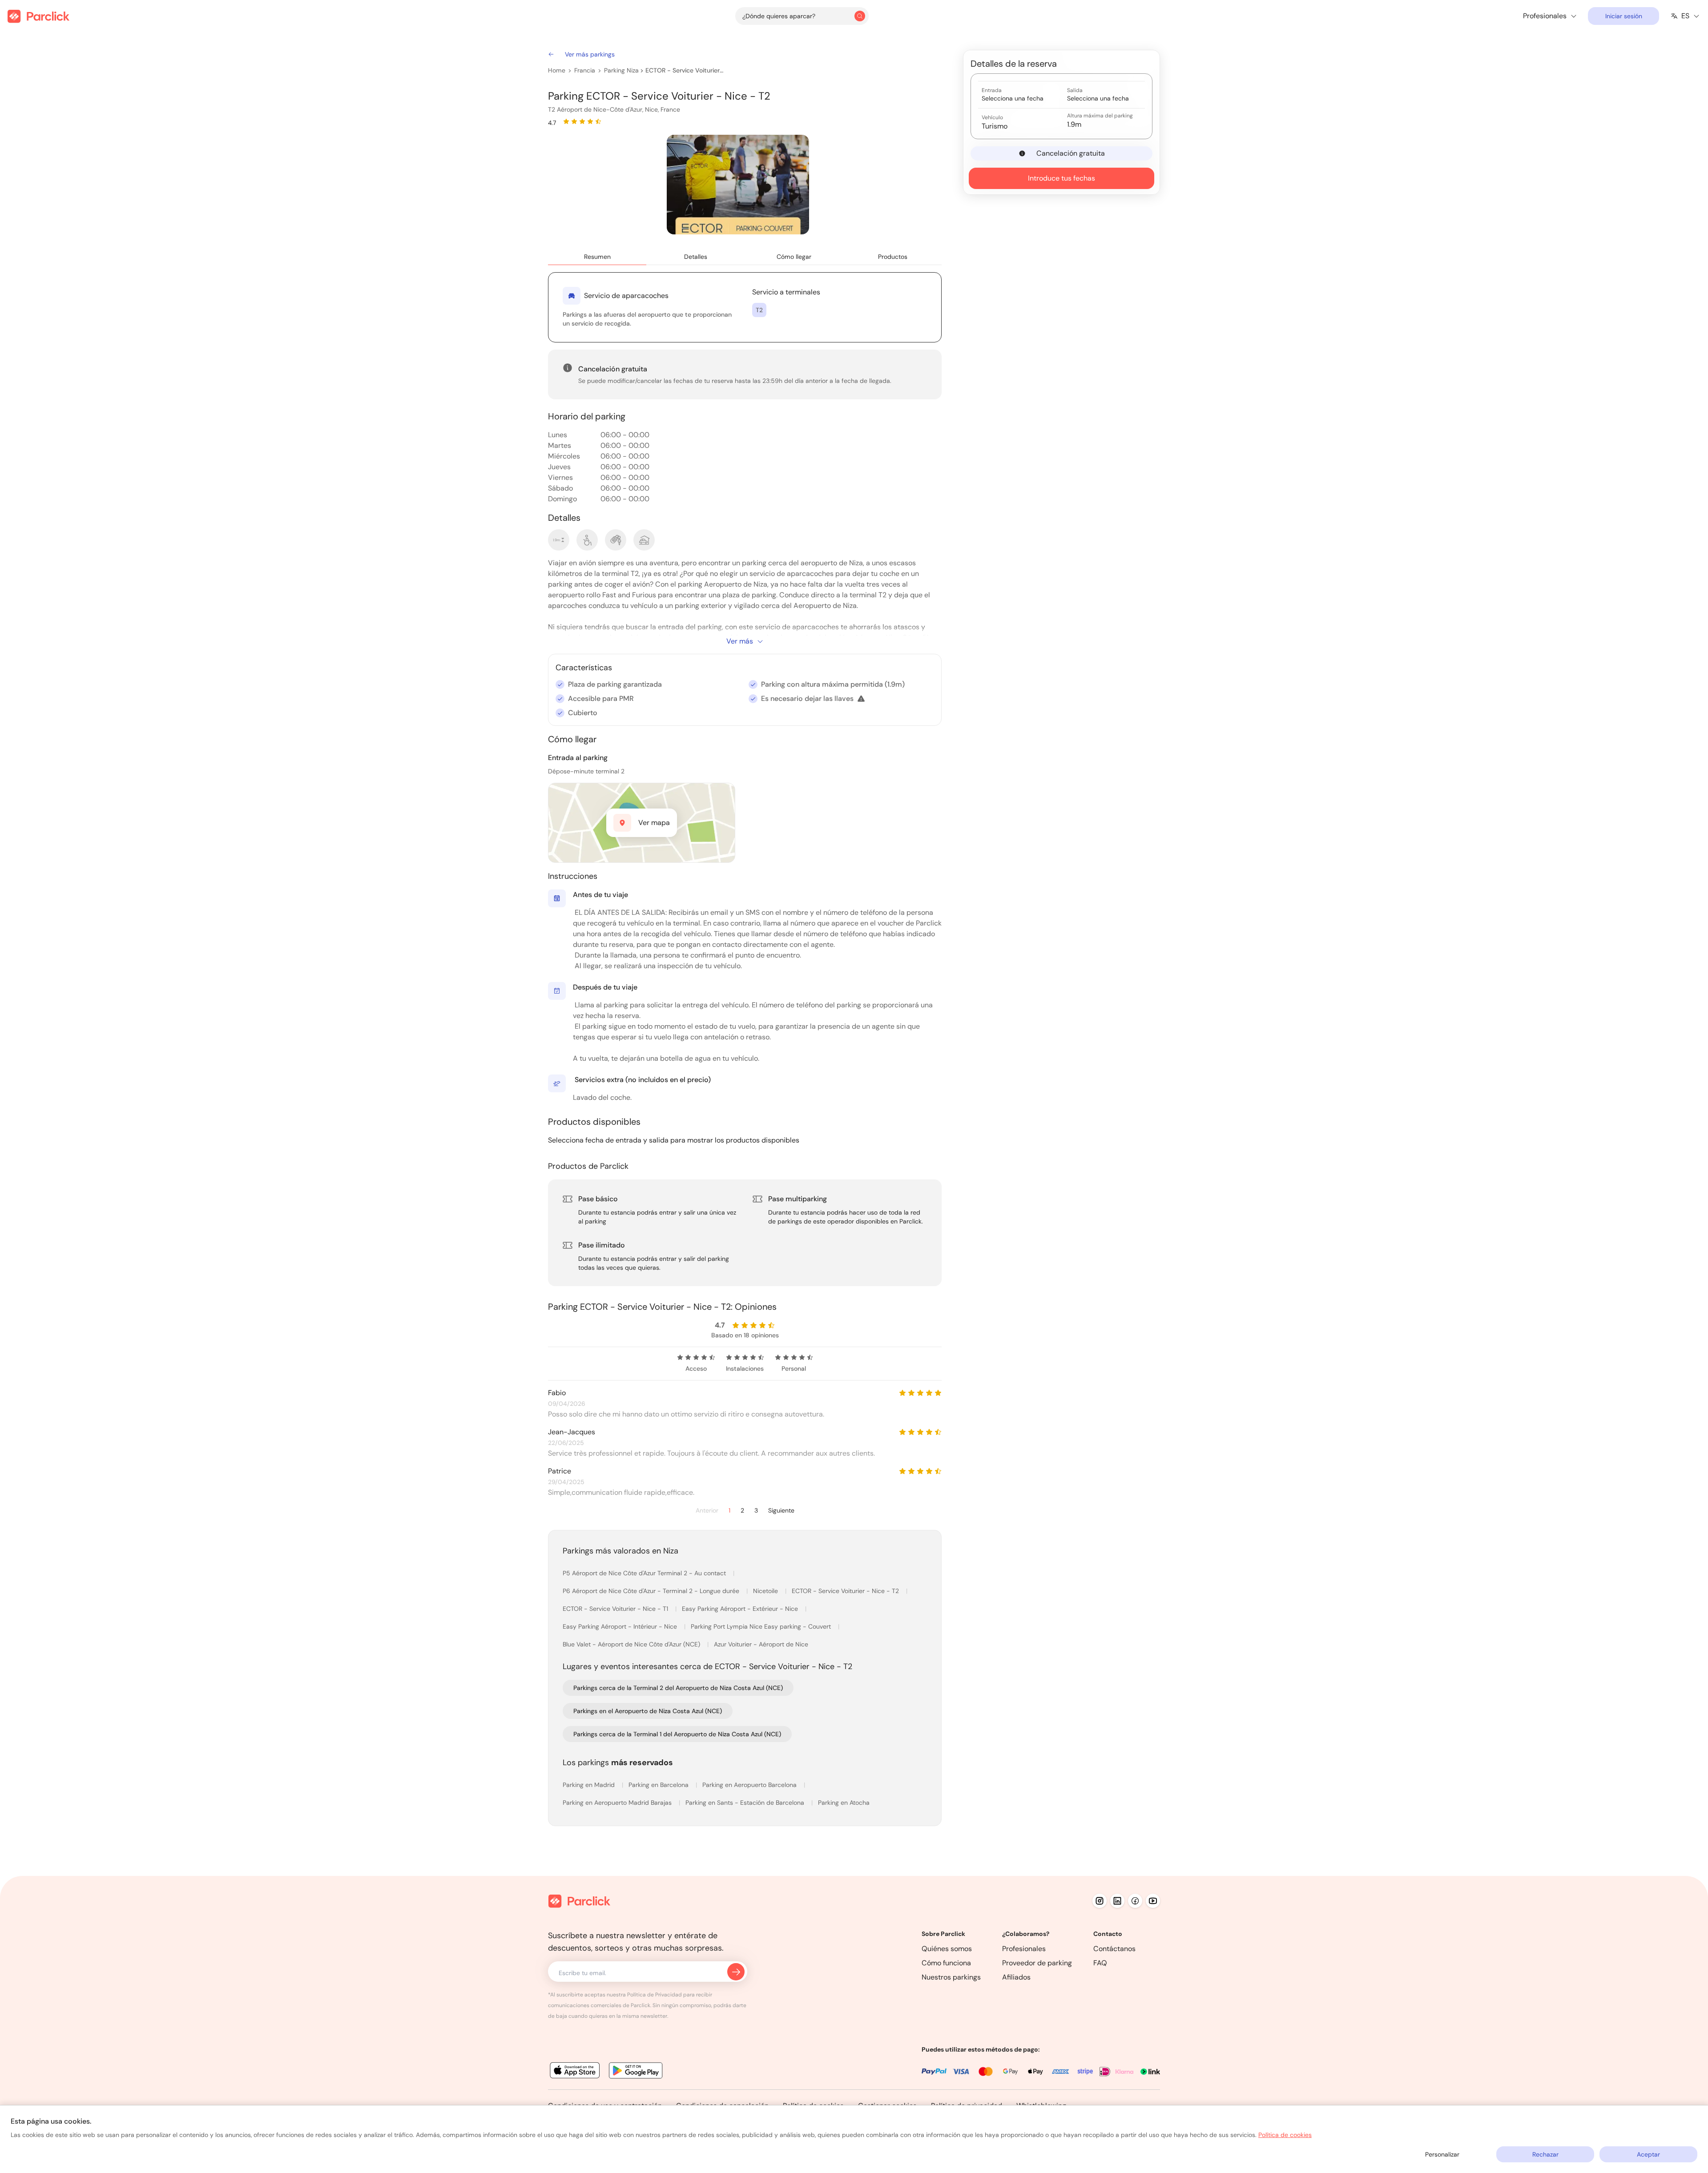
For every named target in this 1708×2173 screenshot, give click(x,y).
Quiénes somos (947, 1949)
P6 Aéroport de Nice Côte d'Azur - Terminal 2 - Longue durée (652, 1591)
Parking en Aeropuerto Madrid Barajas (618, 1803)
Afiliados (1016, 1977)
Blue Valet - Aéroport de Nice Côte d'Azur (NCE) (632, 1644)
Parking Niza (621, 70)
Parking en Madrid (590, 1785)
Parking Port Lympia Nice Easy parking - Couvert (762, 1626)
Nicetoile (766, 1591)
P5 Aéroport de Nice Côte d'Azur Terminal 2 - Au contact (645, 1573)
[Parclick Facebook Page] (1135, 1901)
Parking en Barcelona (659, 1785)
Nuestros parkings (951, 1977)
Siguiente (781, 1511)
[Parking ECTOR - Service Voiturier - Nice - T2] (738, 185)
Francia (585, 70)
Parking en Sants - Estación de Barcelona (746, 1803)
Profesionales (1024, 1949)
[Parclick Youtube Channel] (1153, 1901)
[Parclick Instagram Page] (1100, 1901)
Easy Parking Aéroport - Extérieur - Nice (741, 1609)
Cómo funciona (946, 1963)
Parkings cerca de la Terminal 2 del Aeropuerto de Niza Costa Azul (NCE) (678, 1688)
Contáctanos (1114, 1949)
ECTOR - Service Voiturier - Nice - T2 (685, 70)
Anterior (707, 1511)
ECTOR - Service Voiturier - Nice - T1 (616, 1609)
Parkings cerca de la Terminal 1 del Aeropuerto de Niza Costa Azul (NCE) (677, 1734)
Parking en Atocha (844, 1803)
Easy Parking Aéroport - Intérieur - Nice (621, 1626)
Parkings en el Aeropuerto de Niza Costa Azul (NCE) (648, 1711)
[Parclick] (38, 16)
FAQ (1100, 1963)
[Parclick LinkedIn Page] (1117, 1901)
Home (557, 70)
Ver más (740, 641)
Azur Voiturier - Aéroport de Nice (761, 1644)
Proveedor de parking (1037, 1963)
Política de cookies (1285, 2135)
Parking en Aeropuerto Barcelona (750, 1785)
